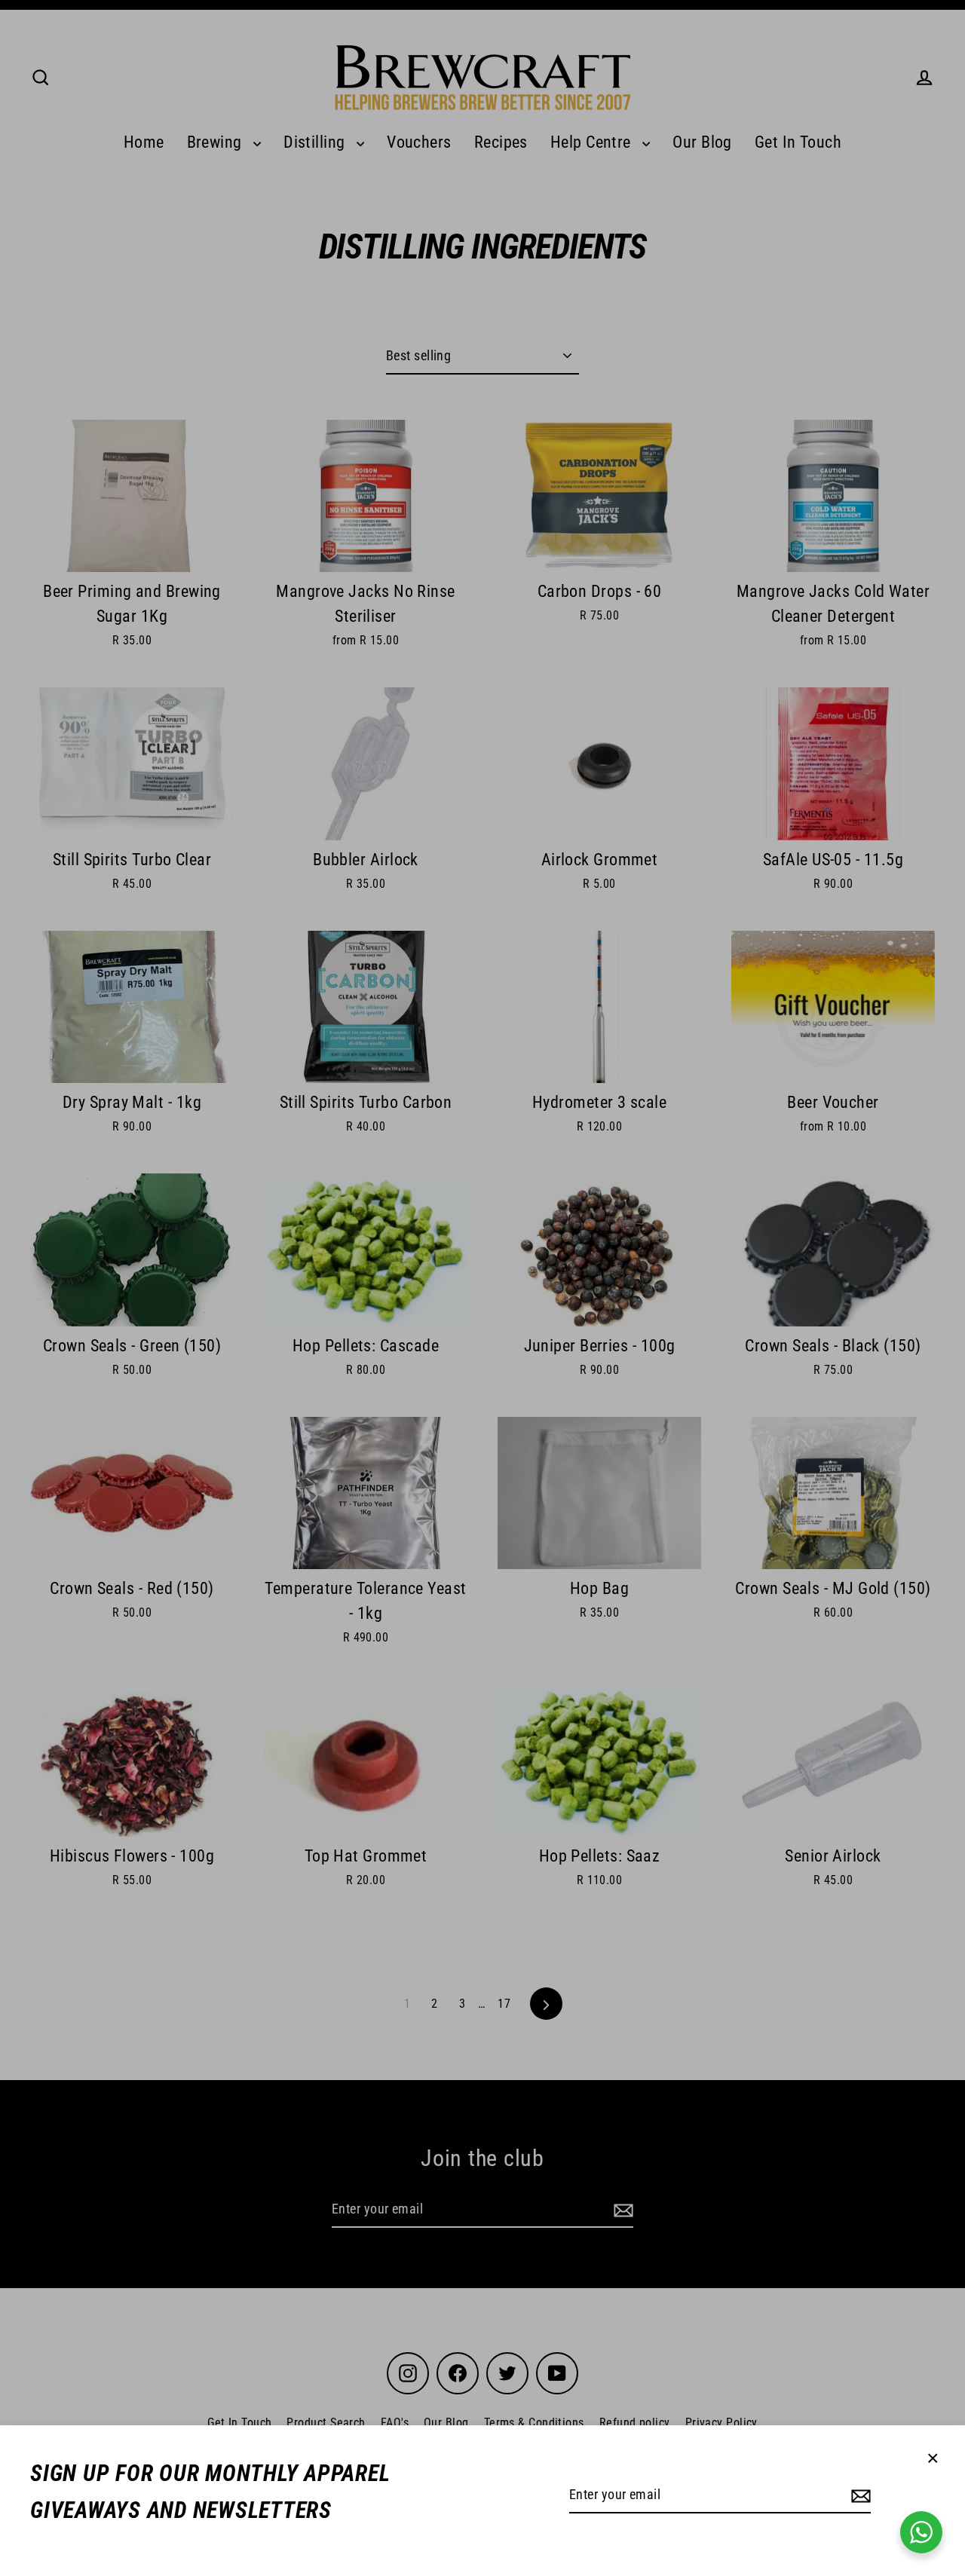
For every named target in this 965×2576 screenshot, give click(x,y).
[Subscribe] (859, 2496)
